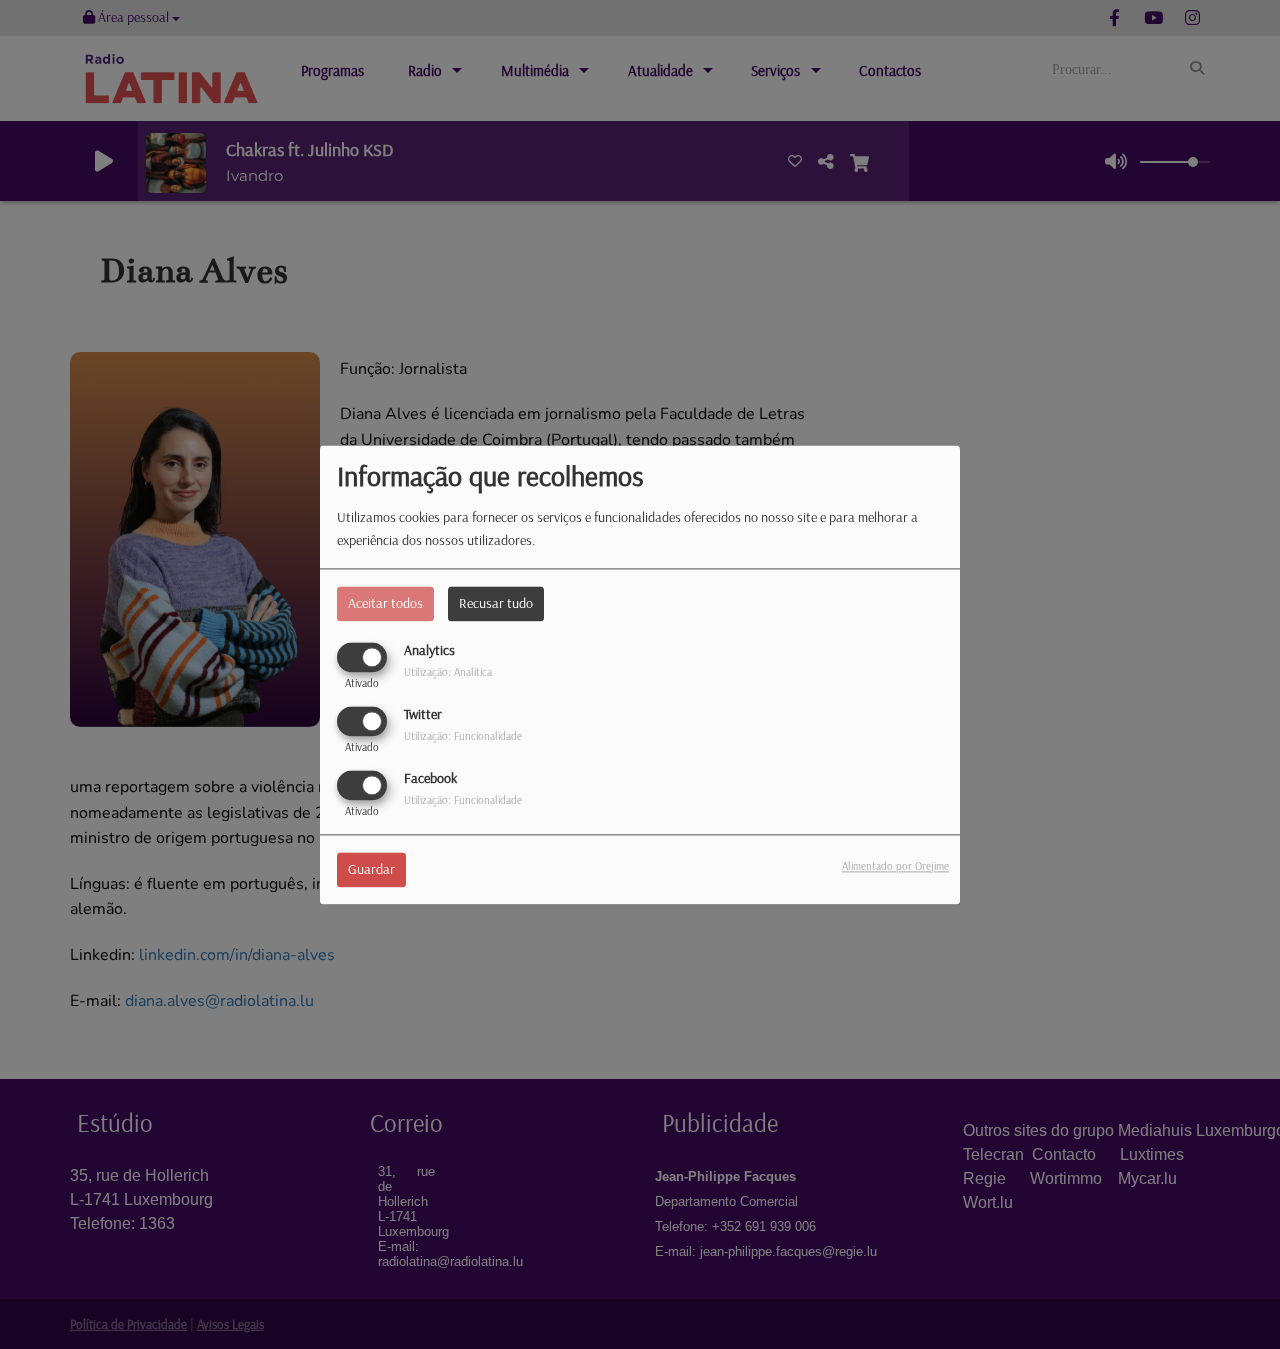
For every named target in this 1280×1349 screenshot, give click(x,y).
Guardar (371, 869)
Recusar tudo (496, 603)
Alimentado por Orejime (895, 866)
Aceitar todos (385, 603)
